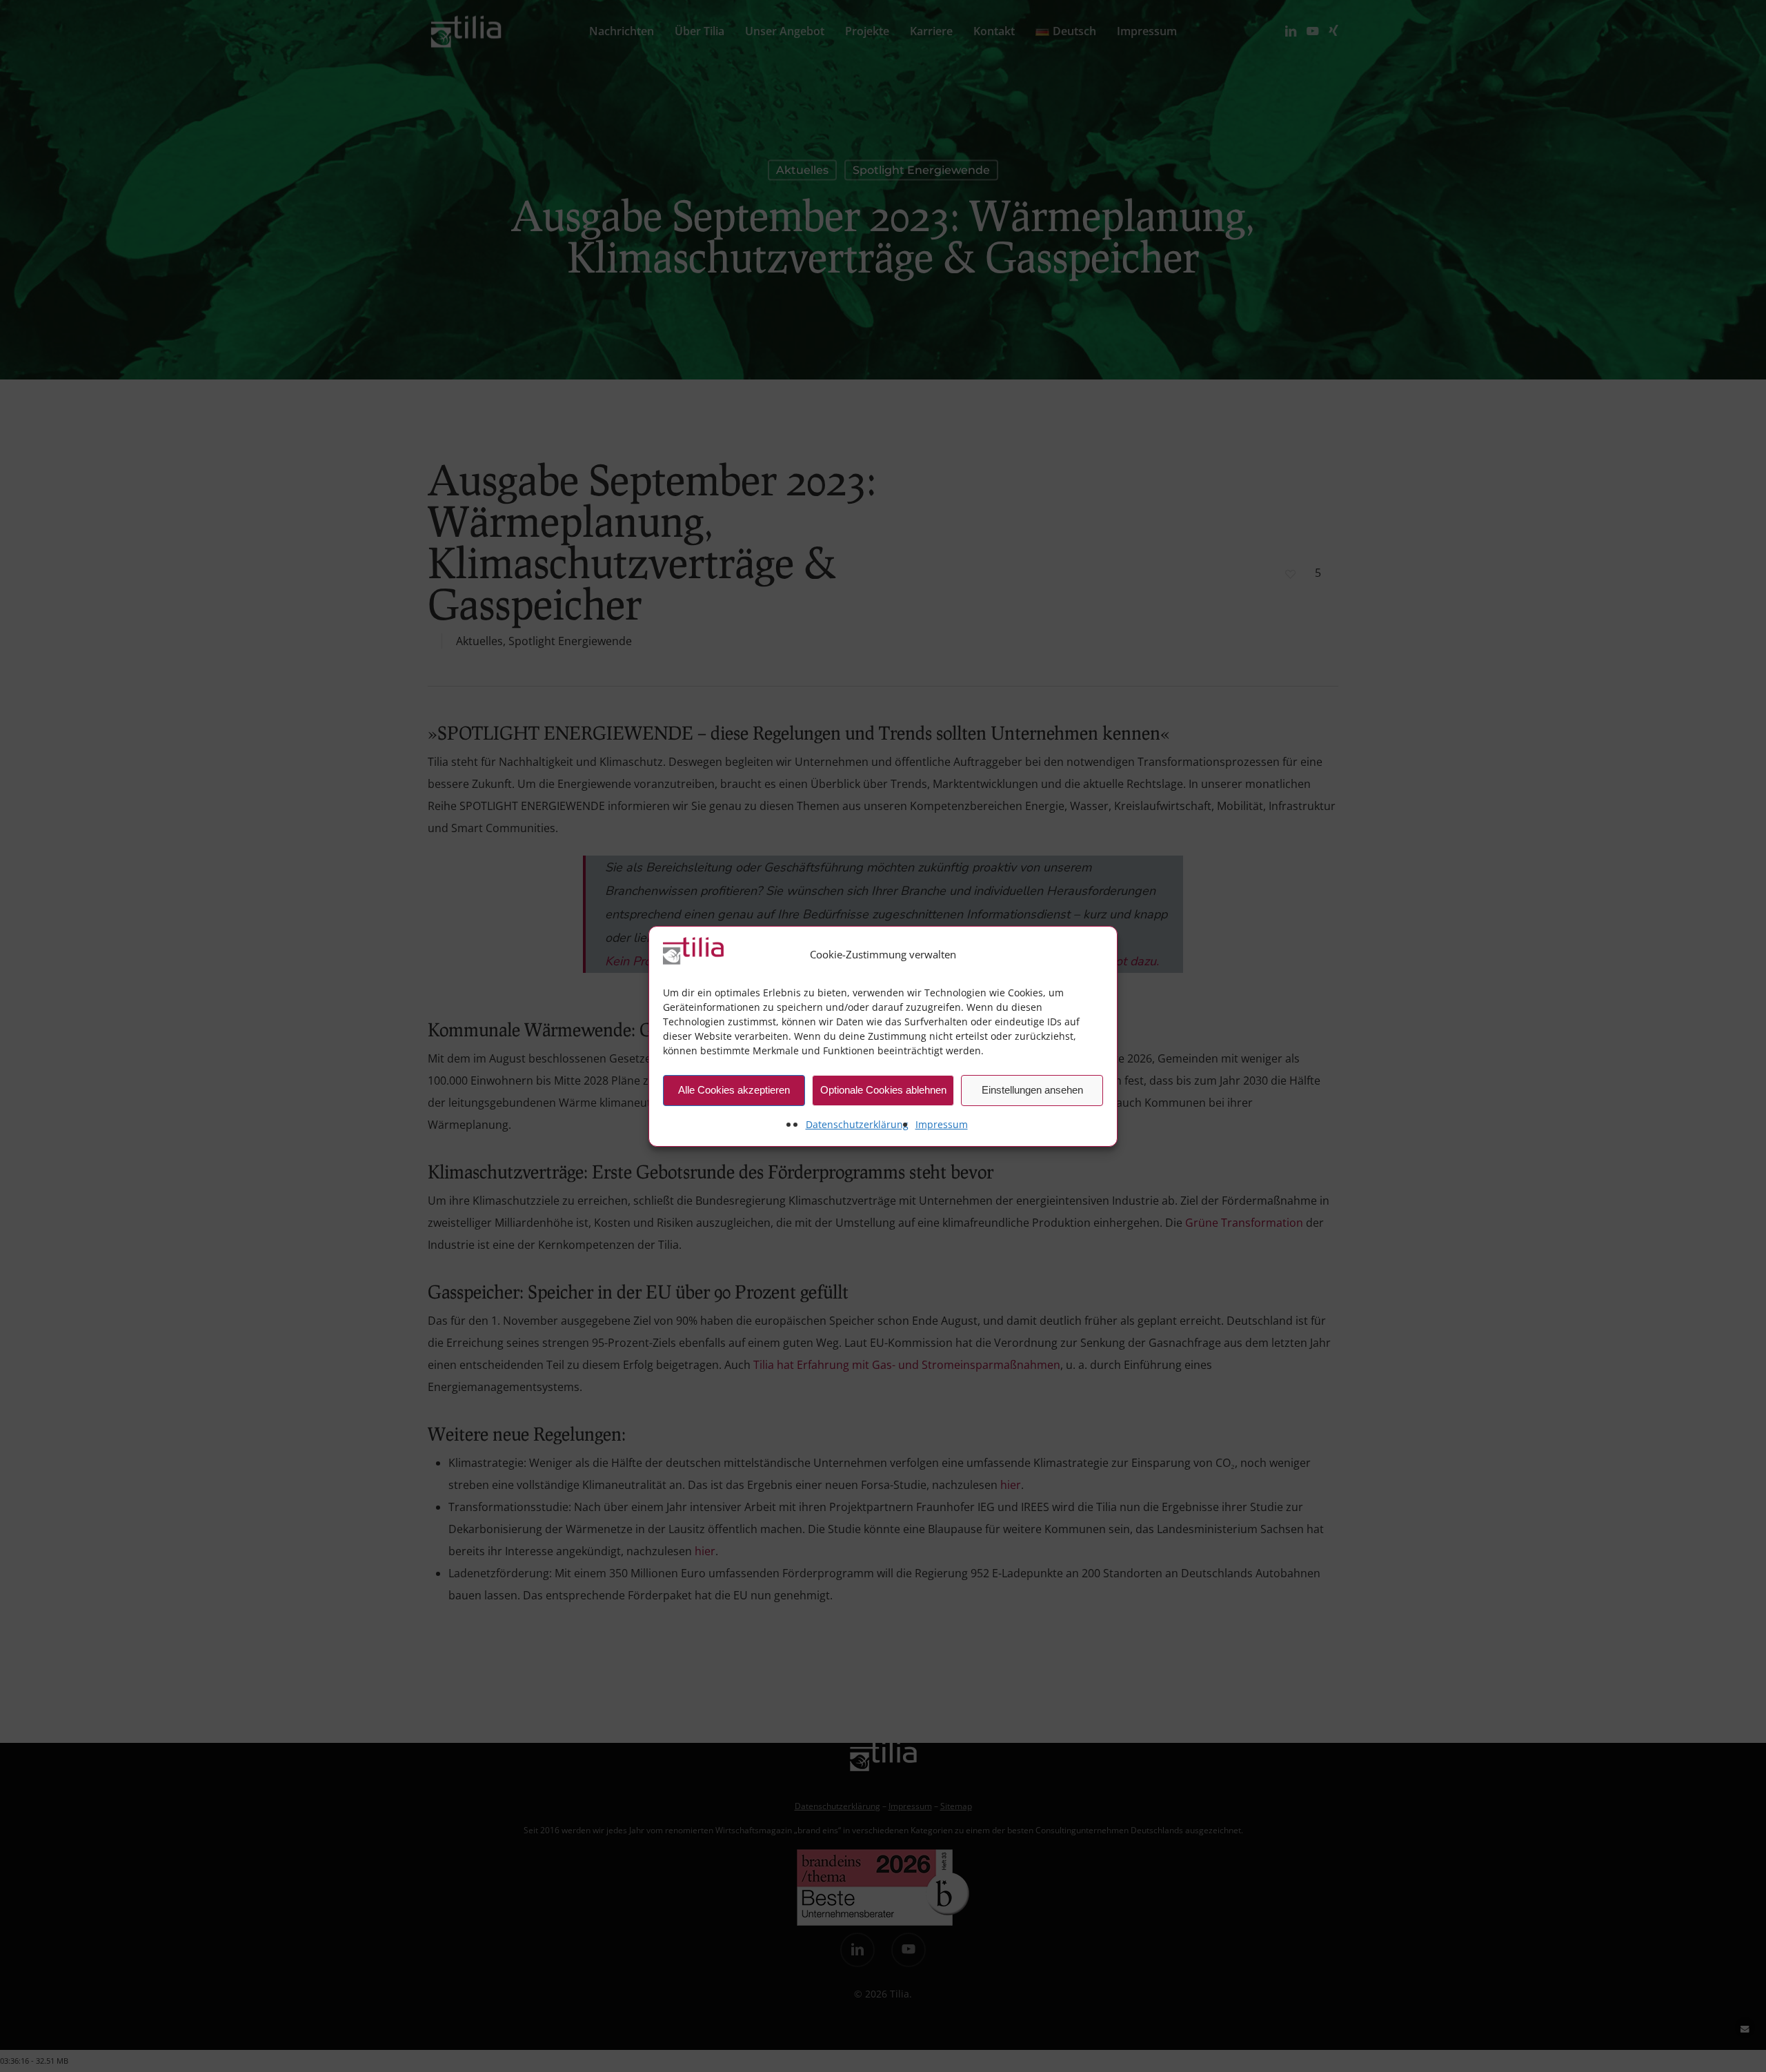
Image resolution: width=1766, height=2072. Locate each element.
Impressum (942, 1124)
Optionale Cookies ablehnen (883, 1090)
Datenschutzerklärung (857, 1124)
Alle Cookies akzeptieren (734, 1090)
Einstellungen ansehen (1032, 1090)
